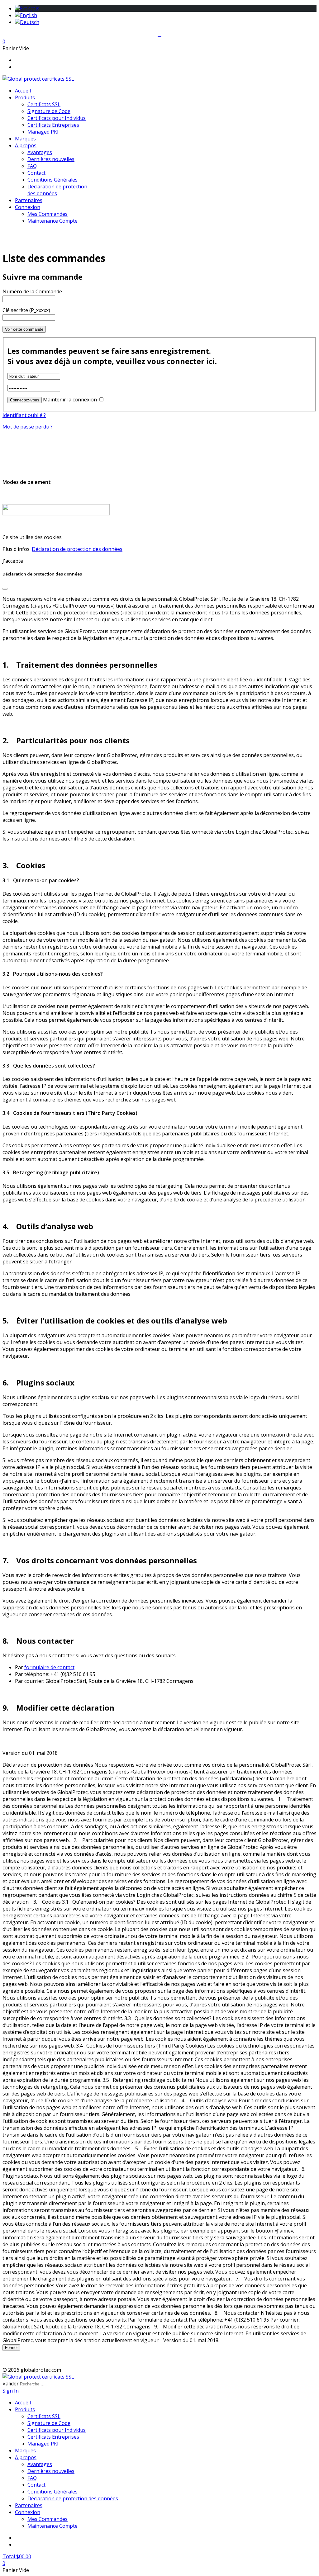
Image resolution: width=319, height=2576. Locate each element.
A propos (26, 145)
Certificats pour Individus (57, 118)
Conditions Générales (52, 180)
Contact (36, 173)
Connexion (28, 207)
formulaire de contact (49, 1667)
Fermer (11, 2348)
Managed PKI (43, 132)
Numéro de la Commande (32, 291)
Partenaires (29, 200)
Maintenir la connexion (70, 400)
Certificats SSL (44, 104)
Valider (11, 2384)
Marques (25, 139)
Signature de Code (49, 111)
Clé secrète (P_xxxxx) (26, 310)
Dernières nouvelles (51, 159)
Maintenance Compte (52, 221)
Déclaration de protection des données (77, 549)
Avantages (40, 152)
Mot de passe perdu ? (28, 427)
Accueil (23, 91)
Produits (25, 97)
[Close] (5, 589)
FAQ (32, 166)
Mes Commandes (48, 214)
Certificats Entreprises (53, 125)
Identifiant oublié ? (24, 415)
